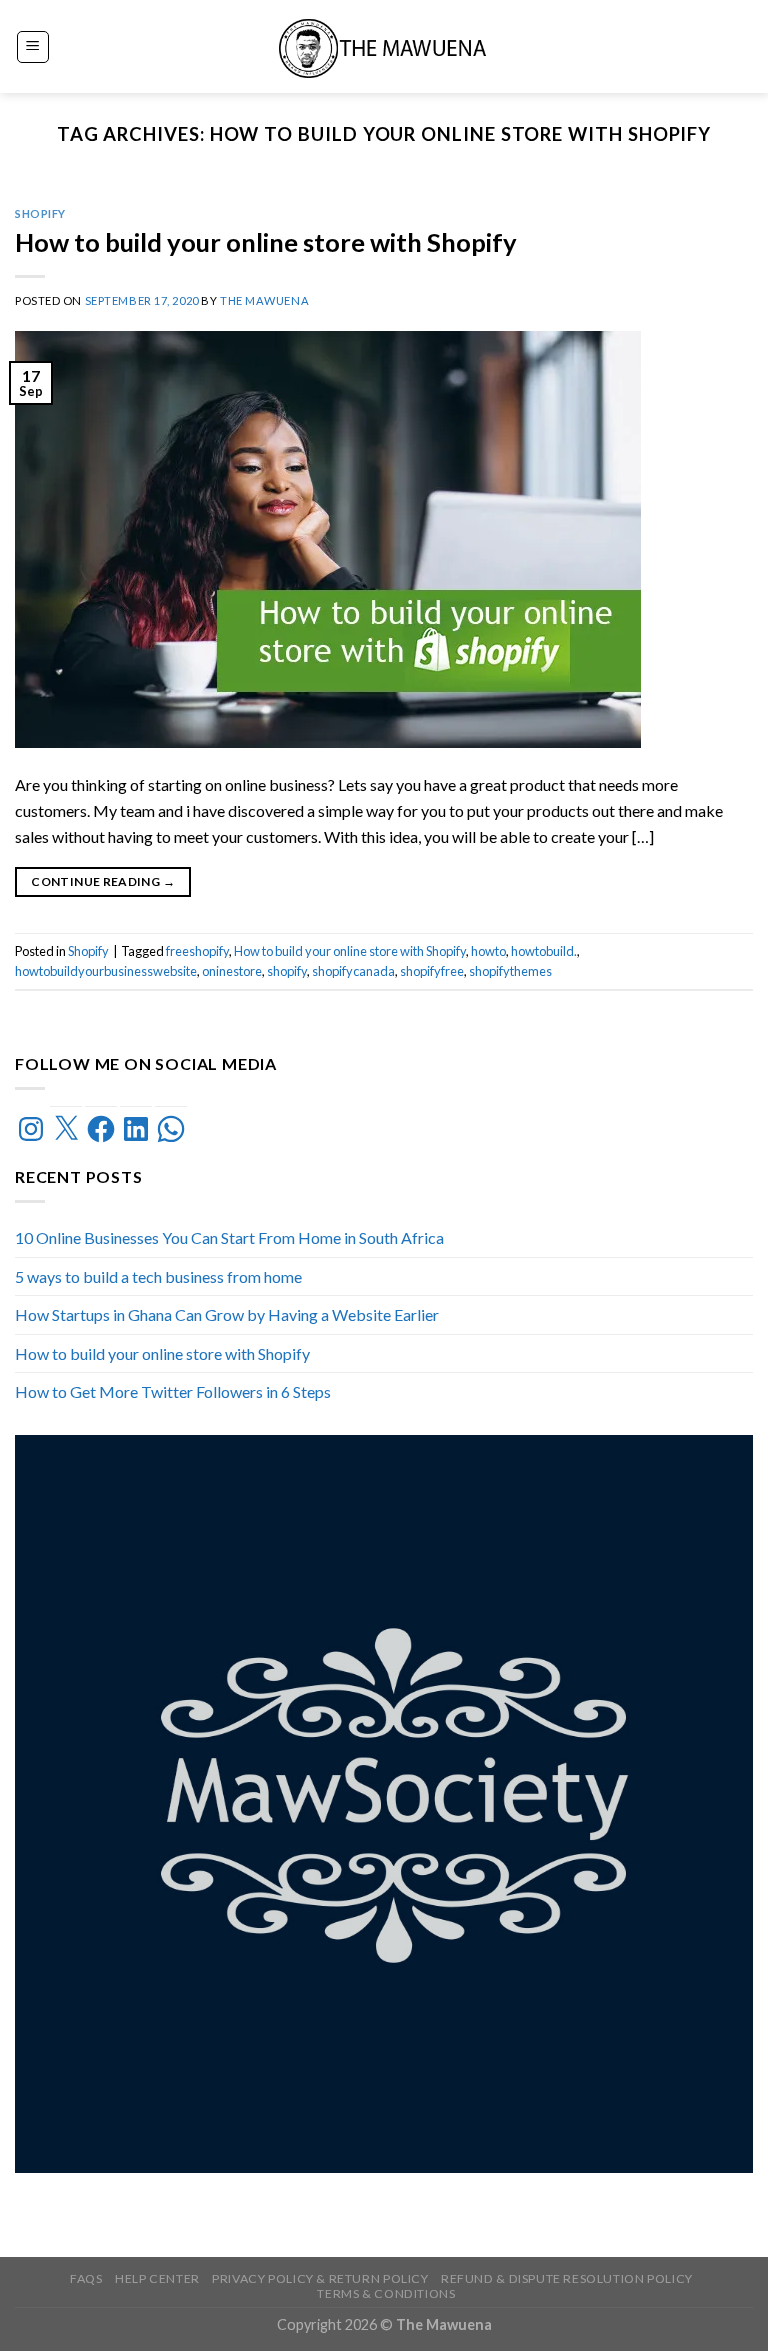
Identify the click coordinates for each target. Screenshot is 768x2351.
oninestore (232, 971)
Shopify (40, 213)
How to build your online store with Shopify (266, 242)
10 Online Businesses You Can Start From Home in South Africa (229, 1237)
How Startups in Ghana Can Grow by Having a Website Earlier (227, 1314)
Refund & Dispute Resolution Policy (567, 2278)
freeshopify (197, 951)
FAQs (86, 2278)
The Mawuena (264, 300)
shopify (287, 971)
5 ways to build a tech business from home (158, 1276)
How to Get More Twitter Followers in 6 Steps (173, 1392)
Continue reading (103, 881)
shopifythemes (510, 971)
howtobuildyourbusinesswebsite (106, 971)
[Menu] (33, 47)
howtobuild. (544, 951)
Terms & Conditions (386, 2293)
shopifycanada (353, 971)
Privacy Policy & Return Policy (320, 2278)
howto (488, 951)
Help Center (157, 2278)
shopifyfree (432, 971)
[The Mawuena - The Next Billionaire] (384, 46)
